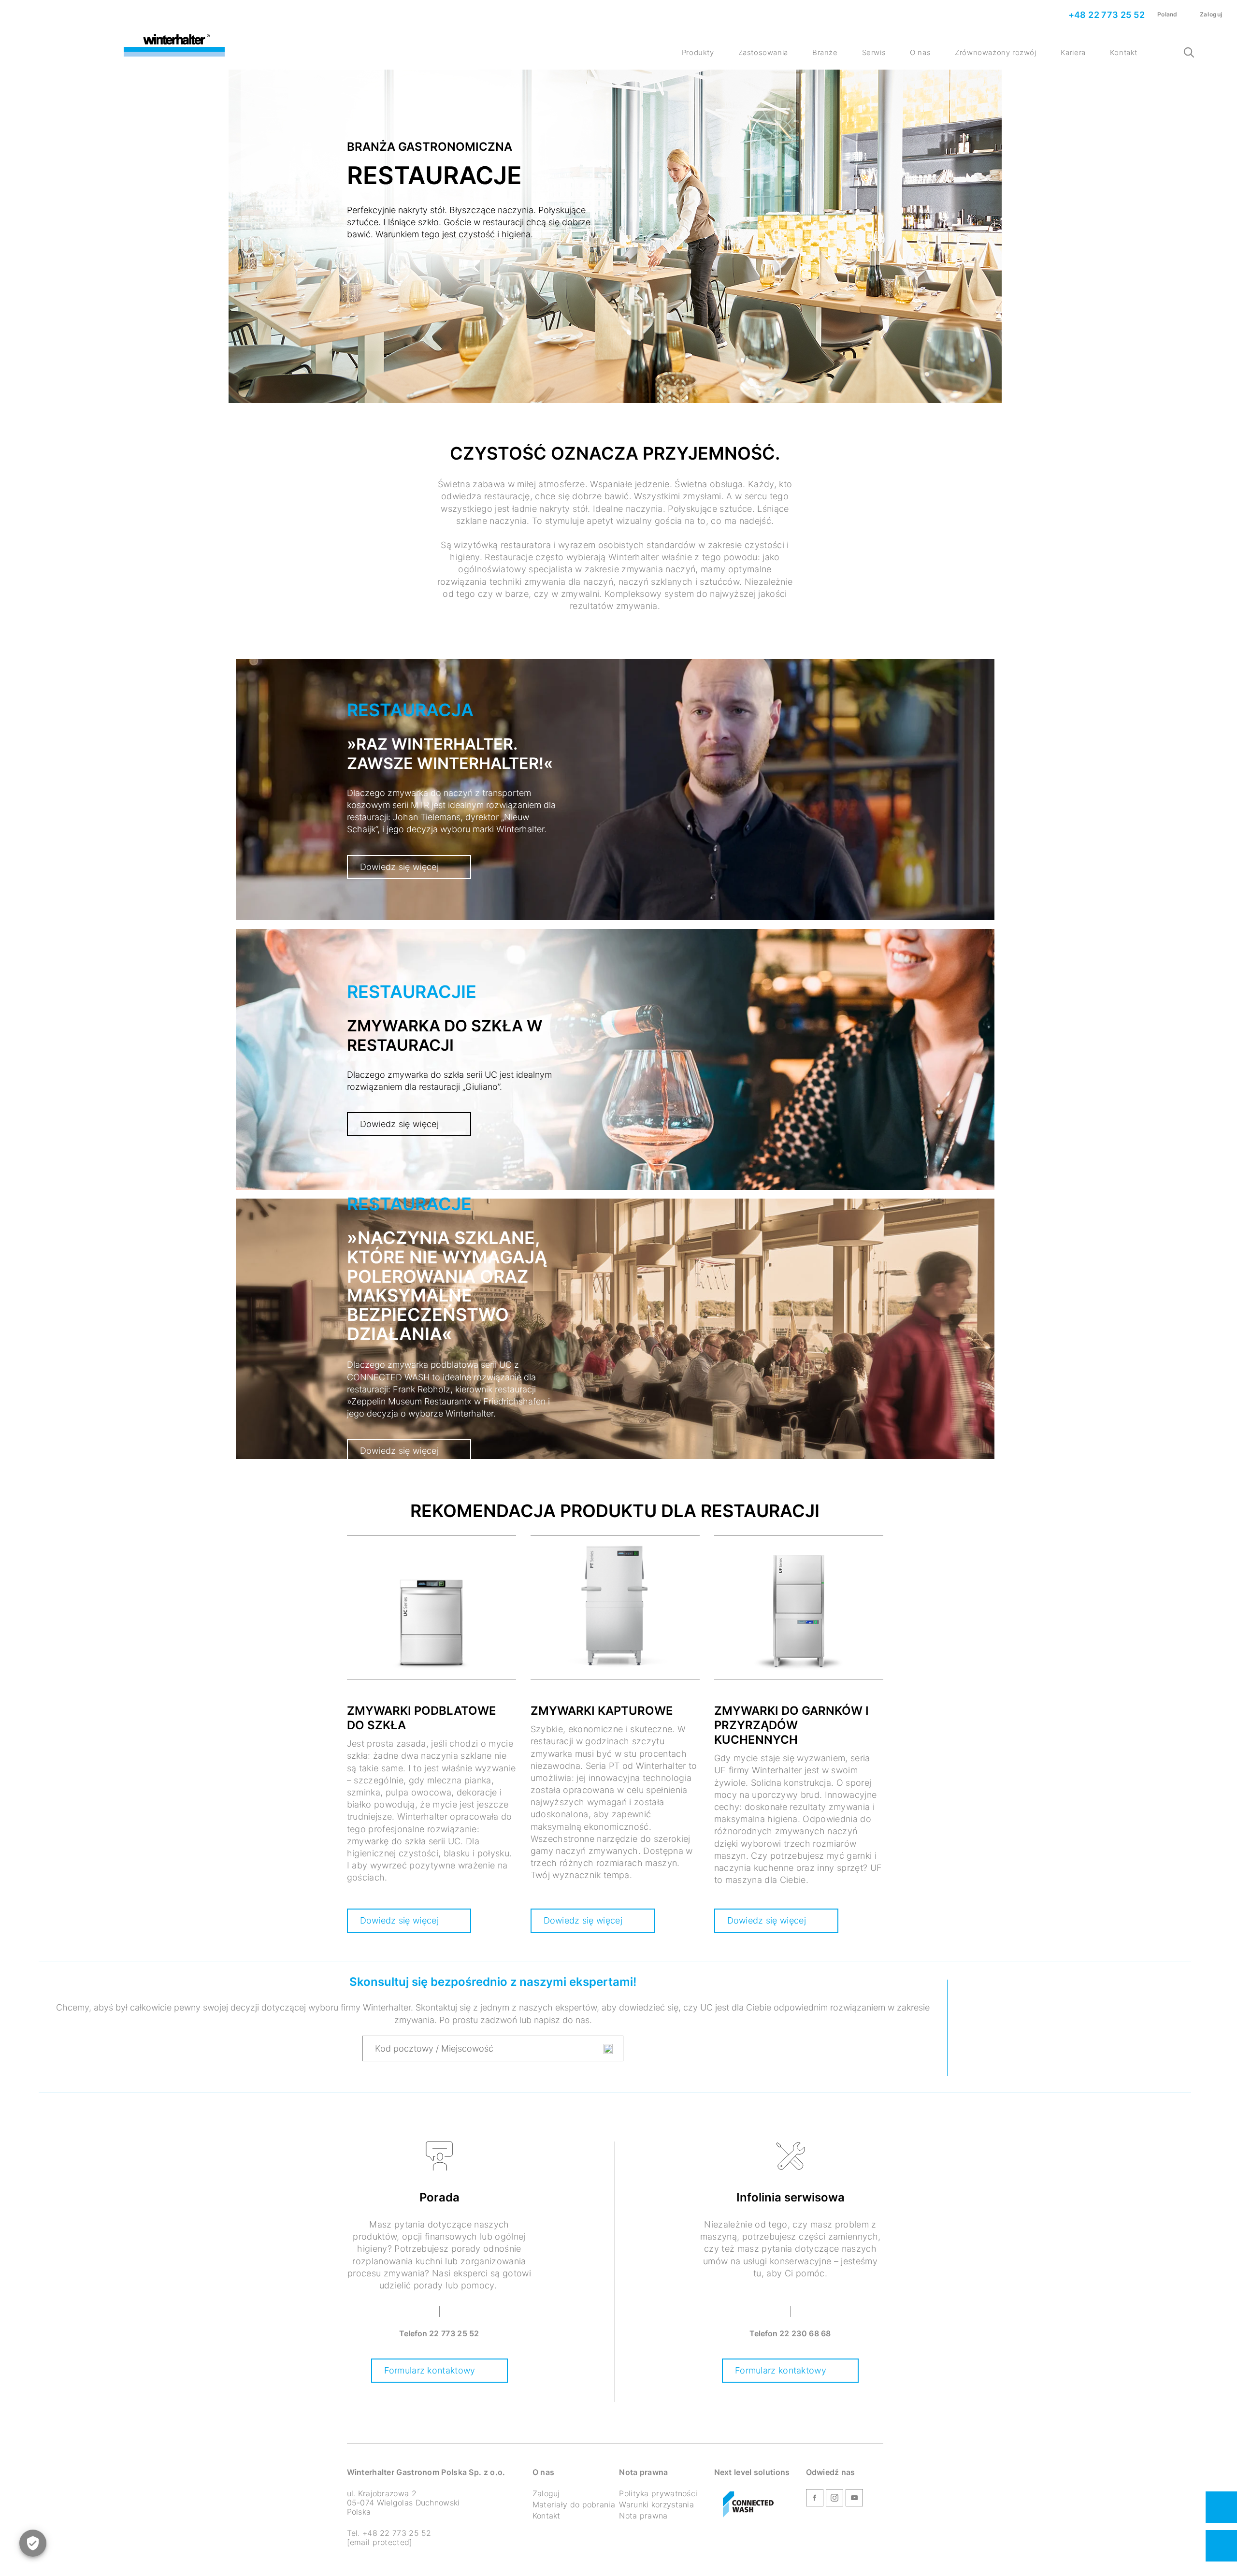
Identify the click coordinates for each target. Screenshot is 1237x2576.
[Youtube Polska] (854, 2499)
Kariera (1073, 52)
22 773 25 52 (454, 2333)
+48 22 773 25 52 (1105, 15)
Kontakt (1124, 52)
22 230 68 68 (805, 2333)
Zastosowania (763, 52)
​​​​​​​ (748, 2505)
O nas (920, 52)
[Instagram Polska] (834, 2499)
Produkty (698, 52)
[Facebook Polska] (815, 2499)
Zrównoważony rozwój (995, 52)
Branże (825, 52)
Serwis (874, 52)
